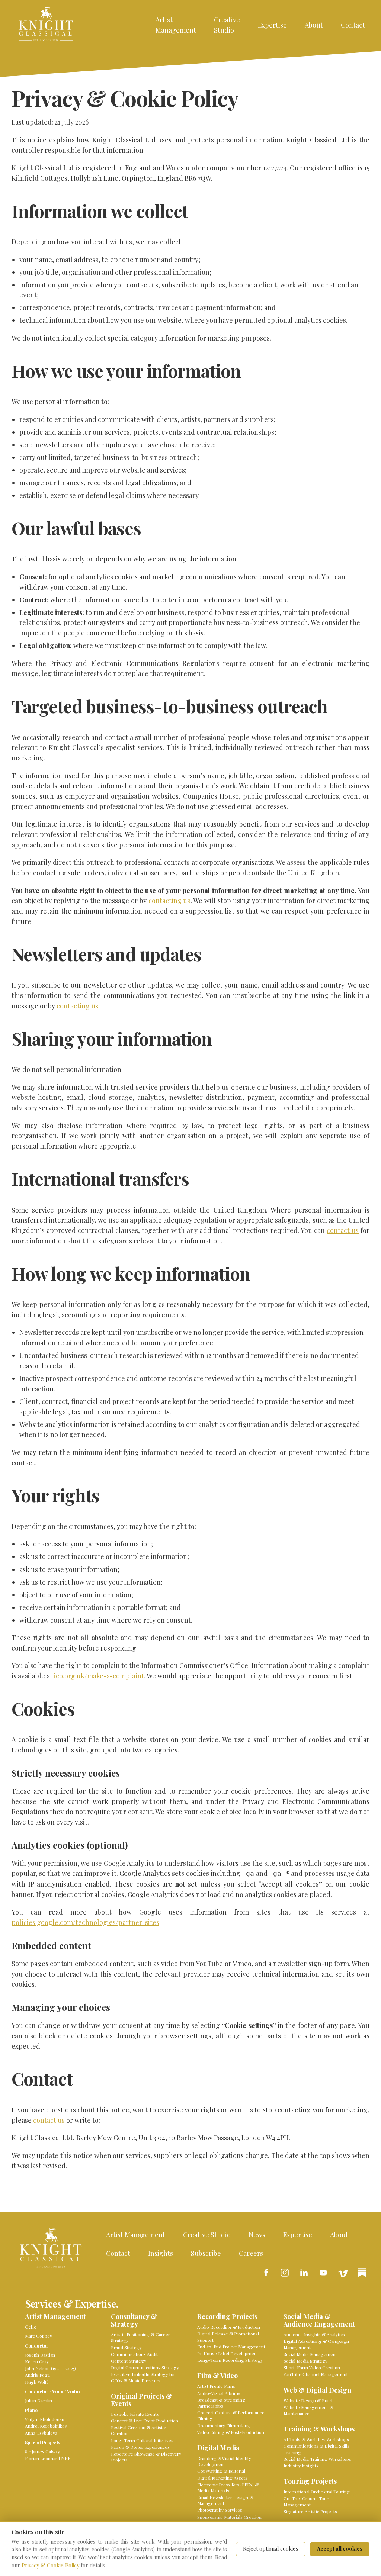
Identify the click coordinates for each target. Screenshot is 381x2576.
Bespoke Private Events (135, 2414)
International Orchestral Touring (317, 2492)
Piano (31, 2410)
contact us (343, 1230)
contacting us (169, 900)
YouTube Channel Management (316, 2374)
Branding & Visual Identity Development (224, 2461)
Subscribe (206, 2253)
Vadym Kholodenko (45, 2419)
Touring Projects (310, 2481)
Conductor (37, 2346)
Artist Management (176, 25)
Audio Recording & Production (229, 2327)
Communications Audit (134, 2354)
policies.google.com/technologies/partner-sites (85, 1922)
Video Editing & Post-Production (231, 2432)
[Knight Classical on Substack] (362, 2273)
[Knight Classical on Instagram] (285, 2273)
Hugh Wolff (36, 2382)
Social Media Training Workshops (317, 2459)
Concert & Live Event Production (145, 2421)
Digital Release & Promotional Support (228, 2337)
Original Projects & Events (142, 2400)
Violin (73, 2392)
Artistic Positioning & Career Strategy (140, 2337)
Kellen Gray (37, 2361)
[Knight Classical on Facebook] (265, 2273)
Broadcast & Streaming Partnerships (221, 2403)
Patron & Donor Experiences (140, 2447)
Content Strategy (129, 2361)
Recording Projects (227, 2317)
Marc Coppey (39, 2336)
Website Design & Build (308, 2400)
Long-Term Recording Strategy (230, 2360)
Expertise (272, 25)
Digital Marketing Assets (222, 2478)
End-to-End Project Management (231, 2347)
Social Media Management (310, 2354)
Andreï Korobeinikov (46, 2426)
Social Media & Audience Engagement (319, 2320)
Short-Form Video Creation (312, 2367)
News (257, 2234)
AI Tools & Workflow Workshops (316, 2439)
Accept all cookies (340, 2549)
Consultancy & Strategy (134, 2320)
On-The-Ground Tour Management (306, 2501)
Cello (31, 2327)
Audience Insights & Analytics (314, 2334)
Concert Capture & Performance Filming (231, 2415)
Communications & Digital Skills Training (316, 2449)
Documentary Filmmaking (224, 2425)
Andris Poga (37, 2375)
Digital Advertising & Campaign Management (316, 2344)
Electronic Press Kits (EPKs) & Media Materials (228, 2488)
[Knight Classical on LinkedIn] (304, 2273)
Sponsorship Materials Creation (229, 2517)
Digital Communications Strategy (145, 2367)
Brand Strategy (126, 2347)
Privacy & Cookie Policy (50, 2565)
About (314, 25)
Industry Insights (301, 2466)
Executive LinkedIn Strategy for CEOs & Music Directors (143, 2377)
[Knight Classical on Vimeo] (343, 2273)
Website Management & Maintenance (308, 2410)
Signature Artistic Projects (310, 2511)
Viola (58, 2392)
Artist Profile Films (216, 2386)
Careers (251, 2253)
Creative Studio (227, 25)
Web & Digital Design (317, 2390)
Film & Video (217, 2376)
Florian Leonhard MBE (48, 2458)
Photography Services (220, 2510)
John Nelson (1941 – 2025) (50, 2368)
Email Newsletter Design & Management (225, 2500)
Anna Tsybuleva (41, 2433)
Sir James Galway (42, 2451)
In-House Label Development (228, 2353)
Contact (353, 25)
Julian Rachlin (39, 2400)
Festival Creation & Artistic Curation (138, 2430)
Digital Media (218, 2448)
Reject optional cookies (271, 2549)
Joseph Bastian (40, 2355)
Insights (161, 2253)
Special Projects (43, 2443)
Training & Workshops (319, 2429)
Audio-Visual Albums (219, 2393)
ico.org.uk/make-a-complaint (99, 1676)
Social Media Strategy (305, 2361)
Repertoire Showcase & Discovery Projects (146, 2457)
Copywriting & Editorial (221, 2471)
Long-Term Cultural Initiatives (142, 2440)
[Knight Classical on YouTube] (323, 2273)
